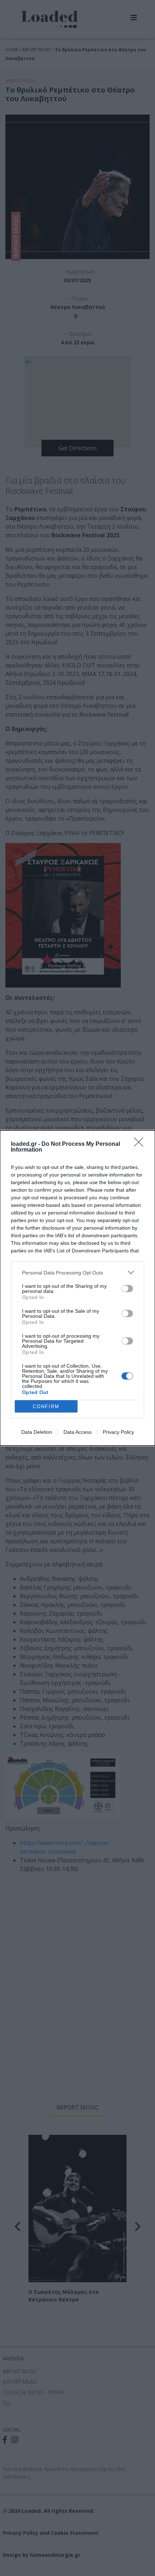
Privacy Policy (118, 1432)
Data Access (77, 1432)
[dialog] (77, 1288)
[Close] (141, 1144)
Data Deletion (37, 1432)
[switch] (127, 1289)
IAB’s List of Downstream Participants (86, 1251)
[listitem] (77, 1272)
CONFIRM (46, 1407)
